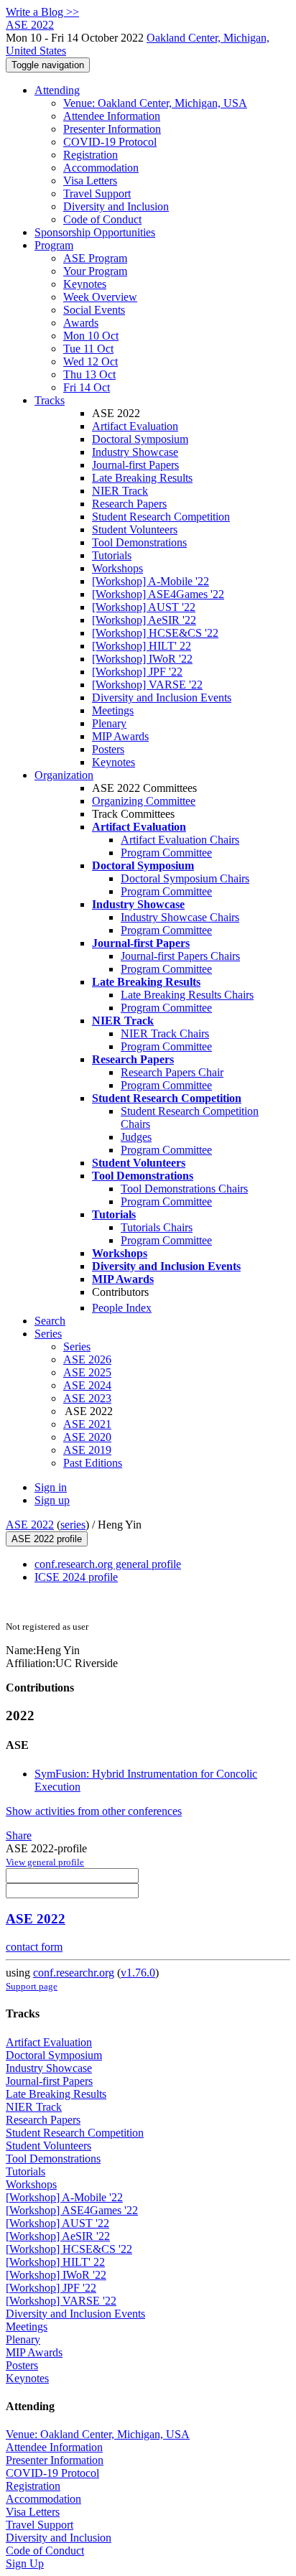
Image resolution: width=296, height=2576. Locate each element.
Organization (64, 775)
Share (19, 1835)
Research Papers (129, 504)
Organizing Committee (144, 801)
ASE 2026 (87, 1359)
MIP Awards (120, 736)
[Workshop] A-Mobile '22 (151, 581)
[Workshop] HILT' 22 (142, 646)
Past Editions (93, 1463)
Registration (91, 155)
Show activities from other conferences (94, 1811)
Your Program (95, 271)
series (73, 1525)
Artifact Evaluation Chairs (180, 840)
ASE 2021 (87, 1424)
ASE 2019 (87, 1450)
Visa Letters (90, 181)
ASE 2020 (87, 1437)
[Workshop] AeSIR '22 (144, 620)
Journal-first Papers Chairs (180, 956)
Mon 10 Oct (91, 336)
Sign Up (25, 2563)
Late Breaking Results (142, 478)
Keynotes (85, 284)
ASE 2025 (87, 1372)
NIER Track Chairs (165, 1033)
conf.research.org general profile (108, 1564)
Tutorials (112, 555)
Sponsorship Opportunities (95, 232)
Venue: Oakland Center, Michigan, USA (155, 103)
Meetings (113, 710)
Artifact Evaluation (135, 426)
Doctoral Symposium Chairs (185, 878)
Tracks (50, 400)
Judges (136, 1137)
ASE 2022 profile (47, 1539)
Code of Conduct (102, 219)
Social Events (94, 310)
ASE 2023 (87, 1398)
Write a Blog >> (42, 12)
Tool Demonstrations (139, 542)
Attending (57, 90)
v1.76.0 (138, 1973)
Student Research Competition (161, 517)
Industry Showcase (135, 452)
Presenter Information (112, 129)
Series (77, 1347)
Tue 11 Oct (88, 349)
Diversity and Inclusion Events (162, 697)
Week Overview (100, 297)
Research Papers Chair (172, 1072)
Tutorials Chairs (157, 1227)
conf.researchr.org (74, 1973)
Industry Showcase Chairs (180, 917)
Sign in (51, 1487)
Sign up (52, 1500)
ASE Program (95, 258)
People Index (122, 1308)
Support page (32, 1986)
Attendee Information (112, 116)
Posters (108, 749)
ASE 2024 (87, 1385)
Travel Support (97, 193)
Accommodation (101, 168)
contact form (34, 1947)
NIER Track (120, 491)
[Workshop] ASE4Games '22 (158, 594)
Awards (81, 323)
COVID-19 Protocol (110, 142)
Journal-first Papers (135, 465)
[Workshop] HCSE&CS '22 (155, 633)
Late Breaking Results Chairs (187, 995)
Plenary (109, 723)
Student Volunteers (135, 529)
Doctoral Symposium (140, 439)
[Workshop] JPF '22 (137, 672)
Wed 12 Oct (91, 361)
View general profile (45, 1862)
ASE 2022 (30, 1525)
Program (54, 245)
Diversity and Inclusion (116, 206)
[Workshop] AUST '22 (144, 607)
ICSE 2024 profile (76, 1577)
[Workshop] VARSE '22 (147, 685)
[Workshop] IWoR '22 (142, 659)
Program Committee (166, 853)
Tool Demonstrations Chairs (184, 1189)
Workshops (117, 568)
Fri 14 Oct (87, 387)
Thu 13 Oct (89, 374)
